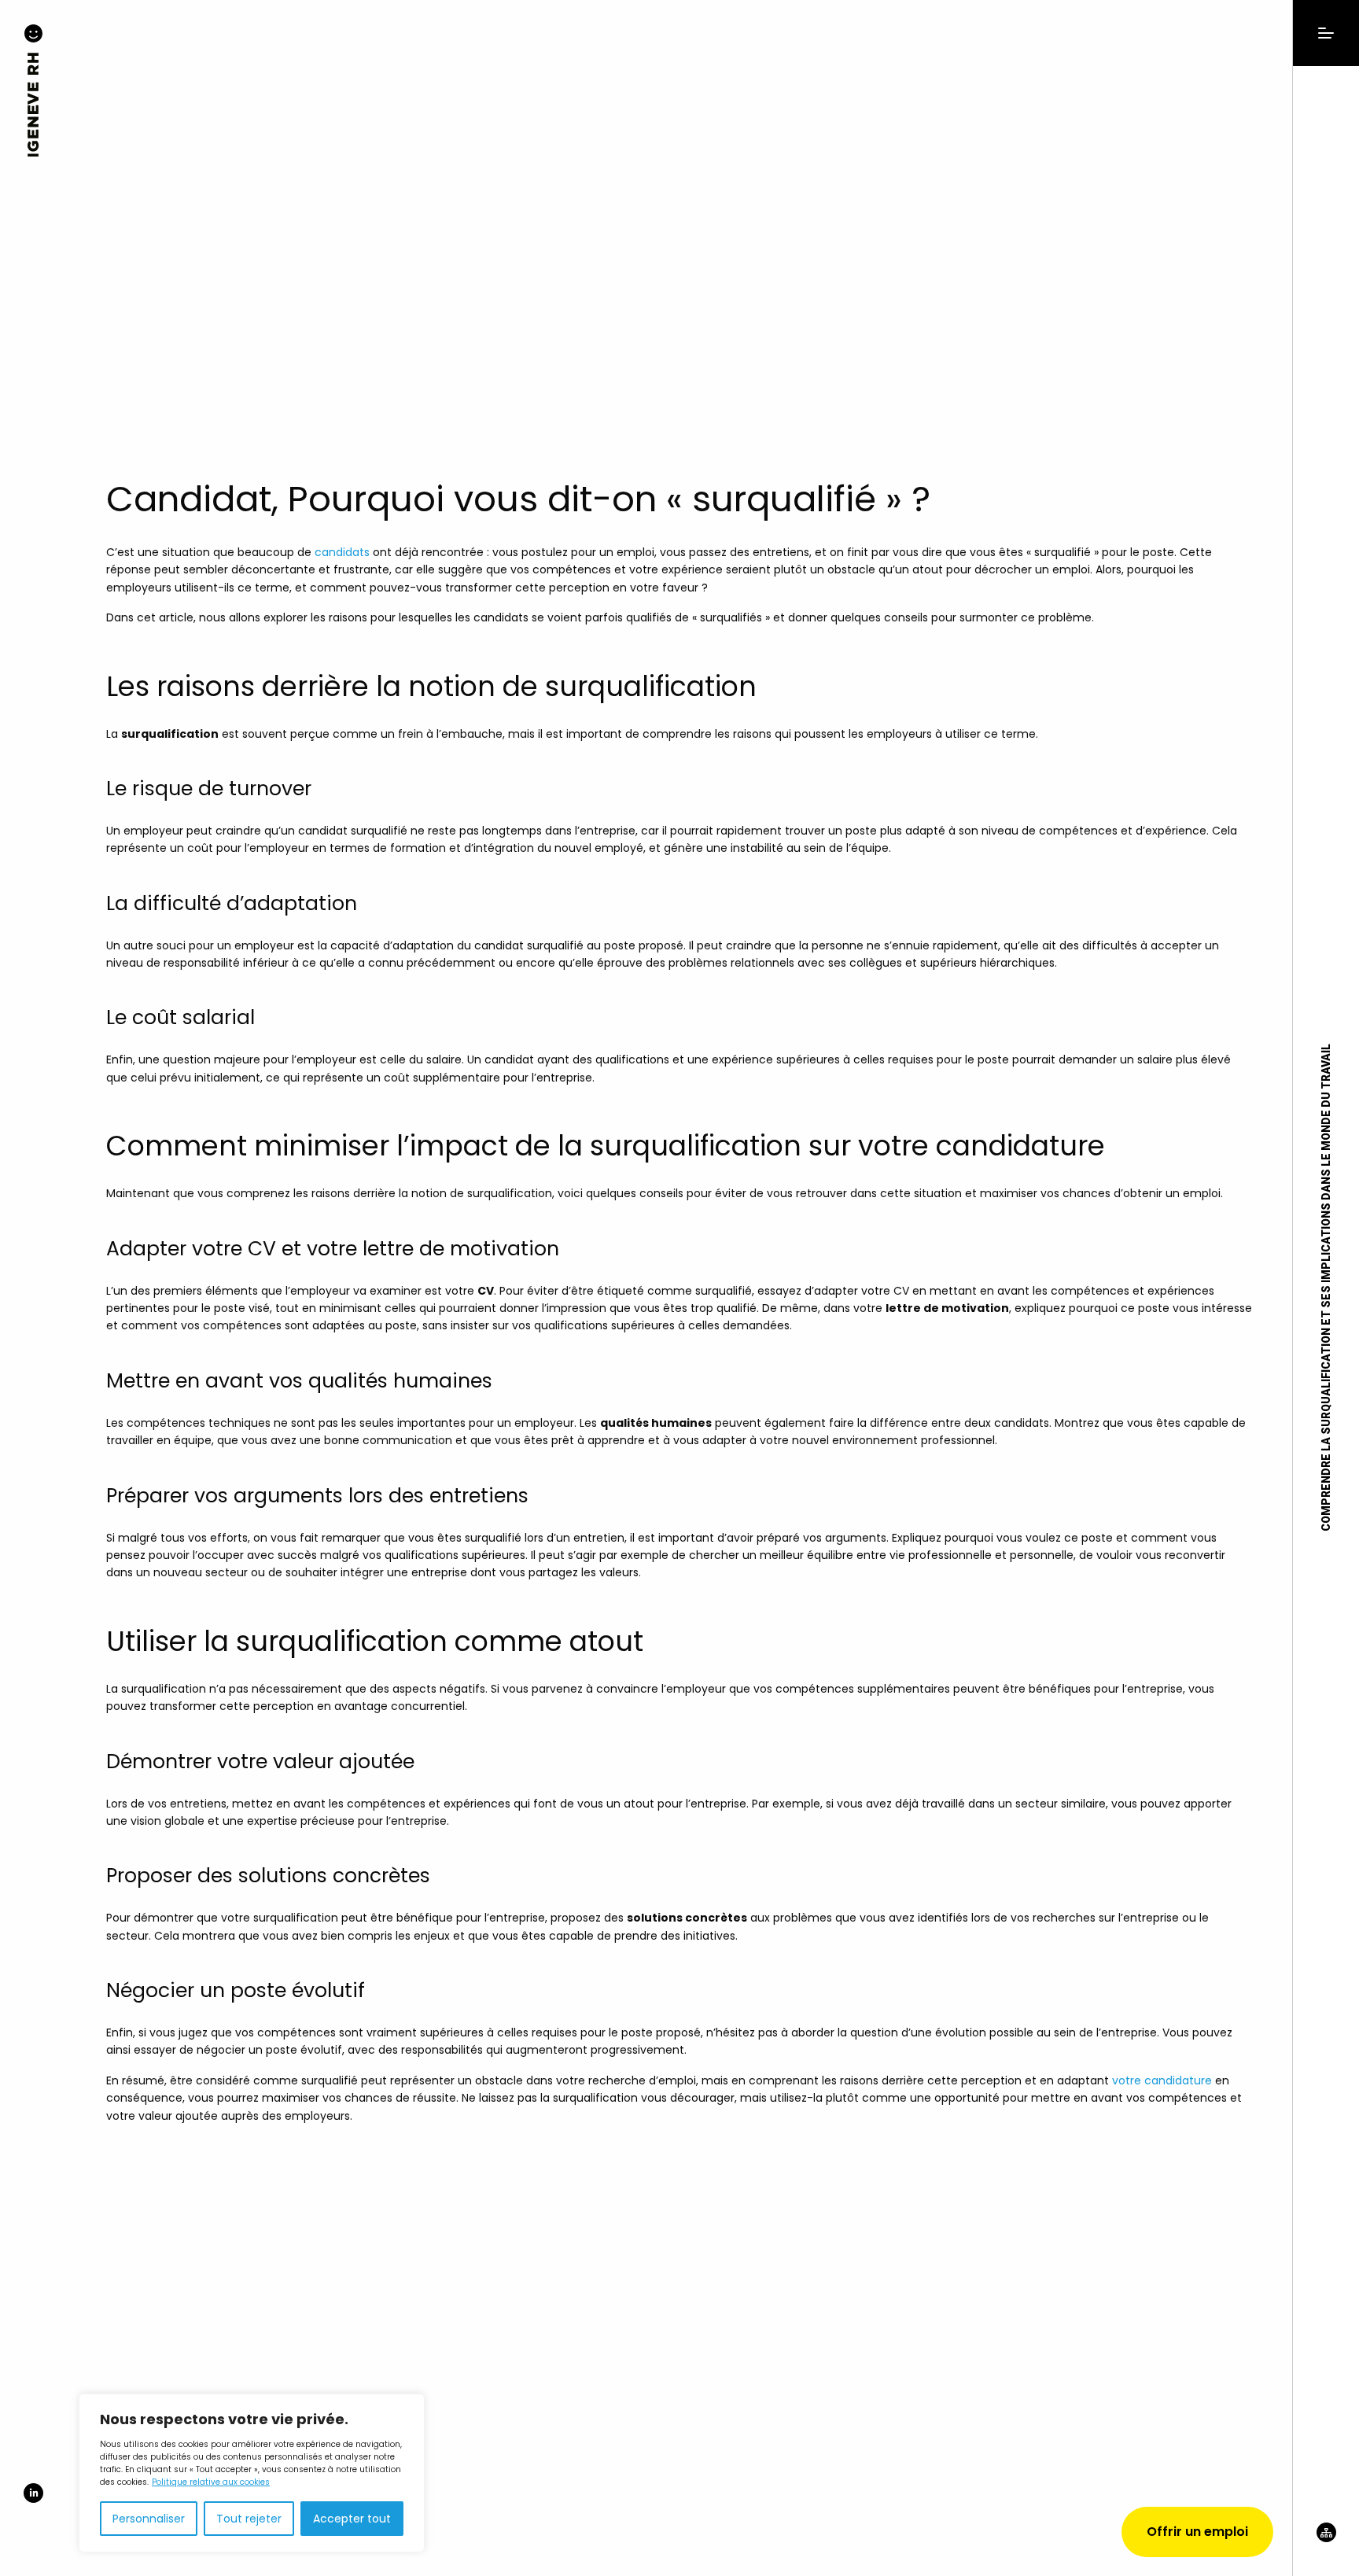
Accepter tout (352, 2519)
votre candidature (1162, 2080)
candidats (342, 552)
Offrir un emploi (1197, 2532)
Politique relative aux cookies (211, 2482)
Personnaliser (149, 2519)
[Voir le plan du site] (1326, 2549)
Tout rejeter (249, 2519)
